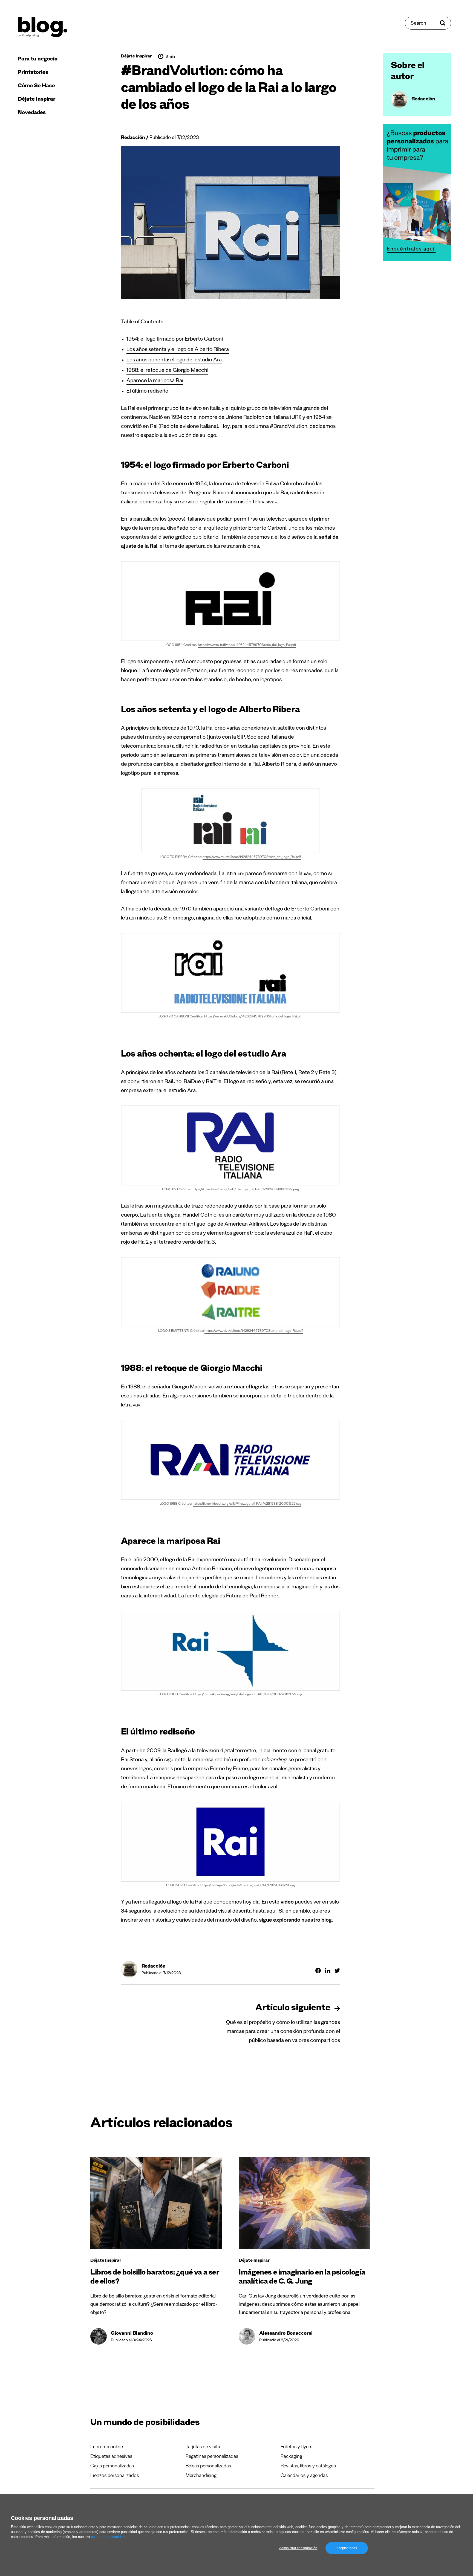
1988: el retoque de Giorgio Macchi (167, 371)
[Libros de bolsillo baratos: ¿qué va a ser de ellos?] (156, 2203)
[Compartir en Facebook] (318, 1971)
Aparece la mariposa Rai (155, 381)
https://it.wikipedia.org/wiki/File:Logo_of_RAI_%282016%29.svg (248, 1886)
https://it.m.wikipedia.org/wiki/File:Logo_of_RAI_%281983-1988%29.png (245, 1190)
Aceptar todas (347, 2548)
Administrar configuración (298, 2548)
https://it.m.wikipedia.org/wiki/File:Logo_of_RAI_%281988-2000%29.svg (247, 1504)
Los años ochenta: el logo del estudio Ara (174, 361)
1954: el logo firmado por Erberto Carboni (175, 340)
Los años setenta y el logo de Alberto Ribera (178, 350)
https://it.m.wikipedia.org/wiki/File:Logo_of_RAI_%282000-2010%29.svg (248, 1695)
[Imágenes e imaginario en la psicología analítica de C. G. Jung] (305, 2203)
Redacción (133, 138)
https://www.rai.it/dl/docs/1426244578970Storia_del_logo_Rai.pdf (247, 645)
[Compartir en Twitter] (337, 1971)
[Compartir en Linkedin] (328, 1971)
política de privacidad (108, 2537)
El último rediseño (147, 392)
